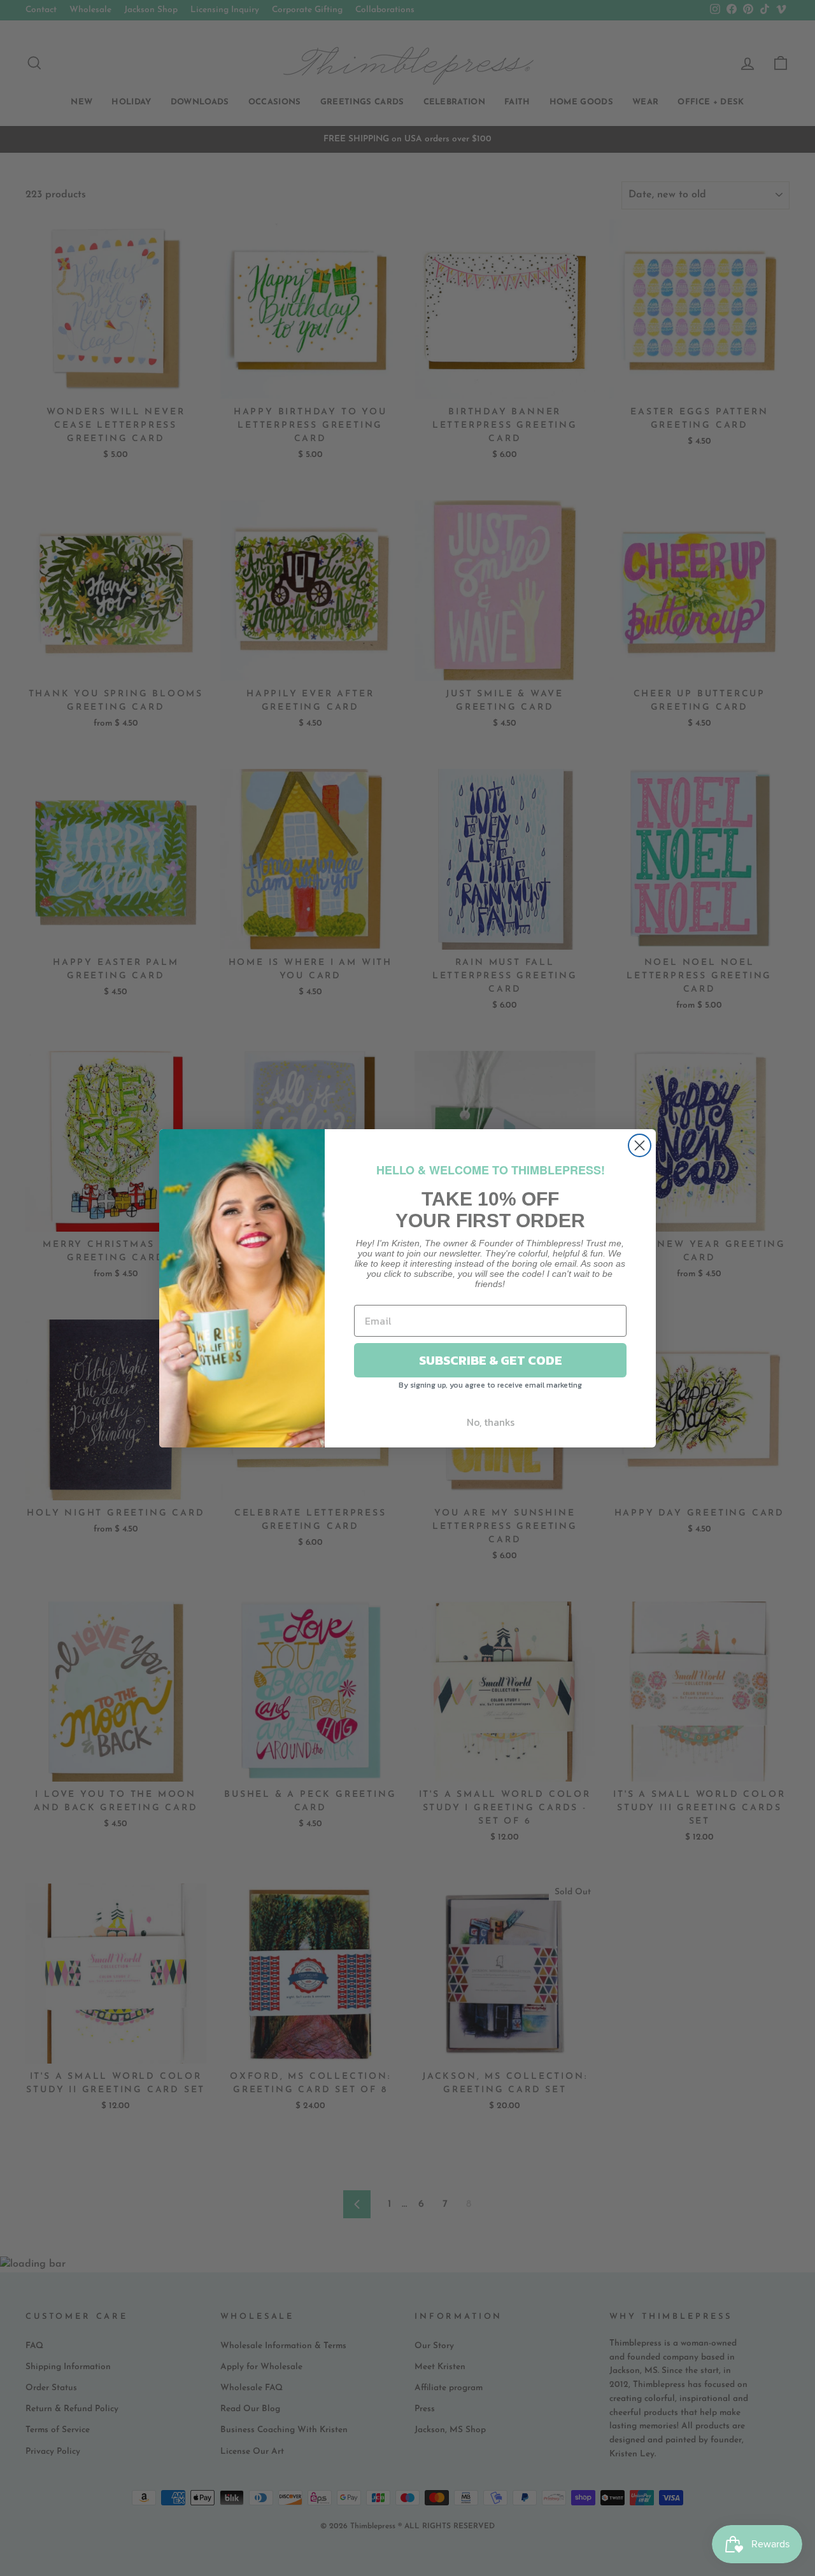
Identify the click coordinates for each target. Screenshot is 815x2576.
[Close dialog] (640, 1145)
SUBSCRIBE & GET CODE (491, 1360)
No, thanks (491, 1422)
